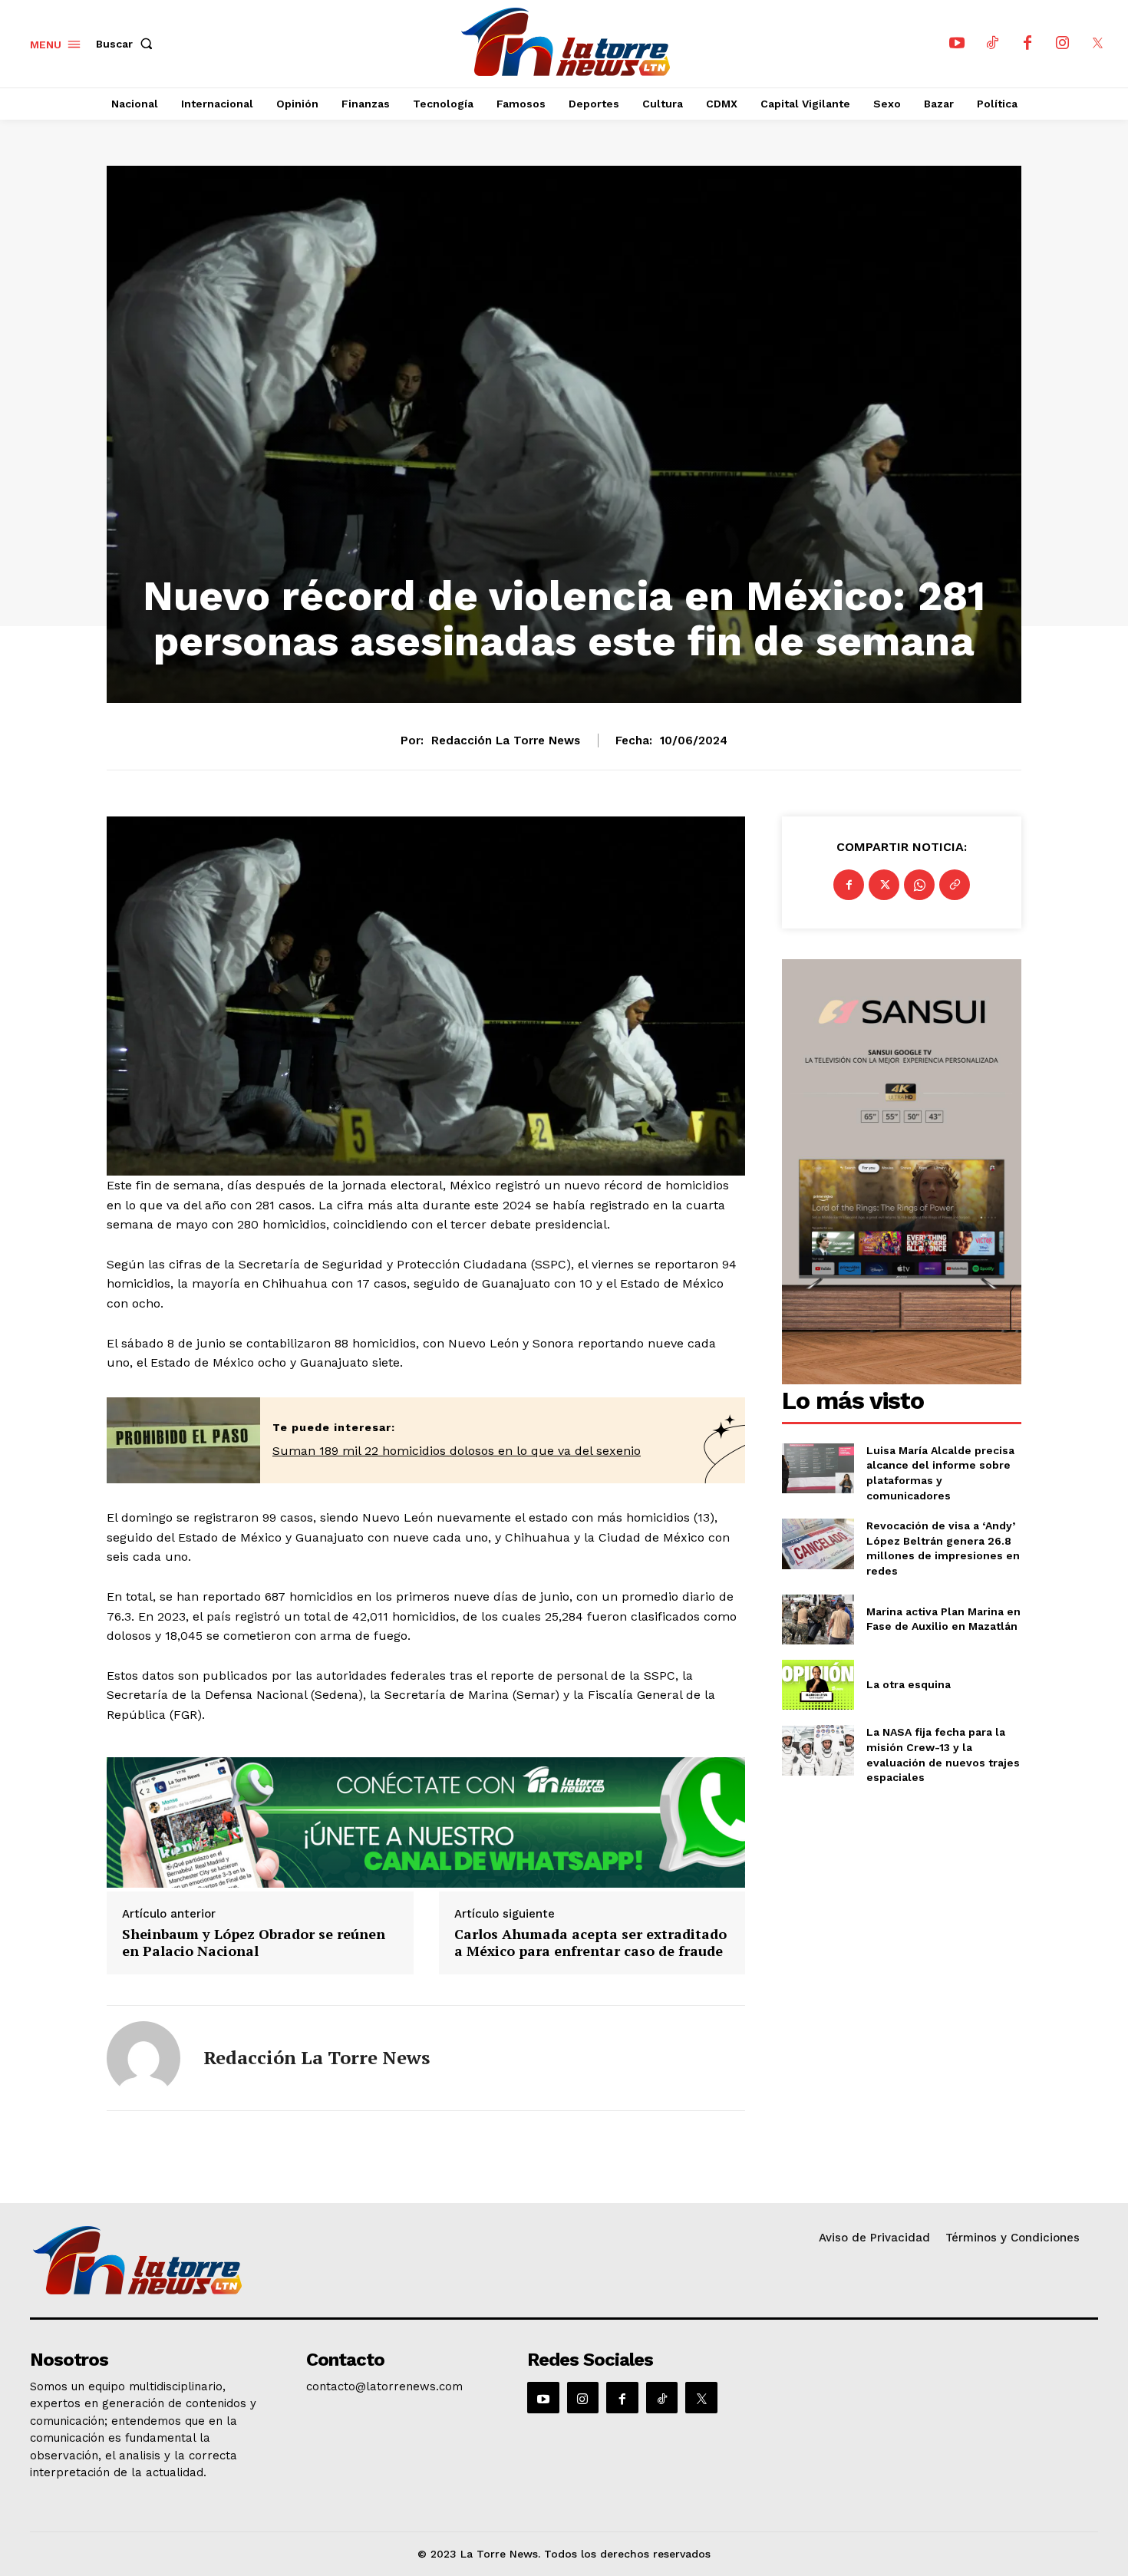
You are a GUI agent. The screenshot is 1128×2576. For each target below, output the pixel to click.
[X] (1098, 44)
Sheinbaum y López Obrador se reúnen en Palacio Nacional (254, 1943)
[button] (127, 44)
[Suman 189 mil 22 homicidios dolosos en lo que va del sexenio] (183, 1441)
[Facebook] (1027, 44)
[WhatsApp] (919, 885)
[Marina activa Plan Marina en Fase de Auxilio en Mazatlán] (818, 1619)
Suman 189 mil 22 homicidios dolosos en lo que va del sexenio (457, 1451)
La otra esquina (909, 1684)
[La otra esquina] (818, 1685)
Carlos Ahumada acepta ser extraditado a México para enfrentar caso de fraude (590, 1943)
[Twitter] (884, 885)
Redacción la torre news (506, 740)
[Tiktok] (992, 44)
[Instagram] (1063, 44)
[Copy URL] (955, 885)
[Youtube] (957, 44)
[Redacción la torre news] (143, 2058)
